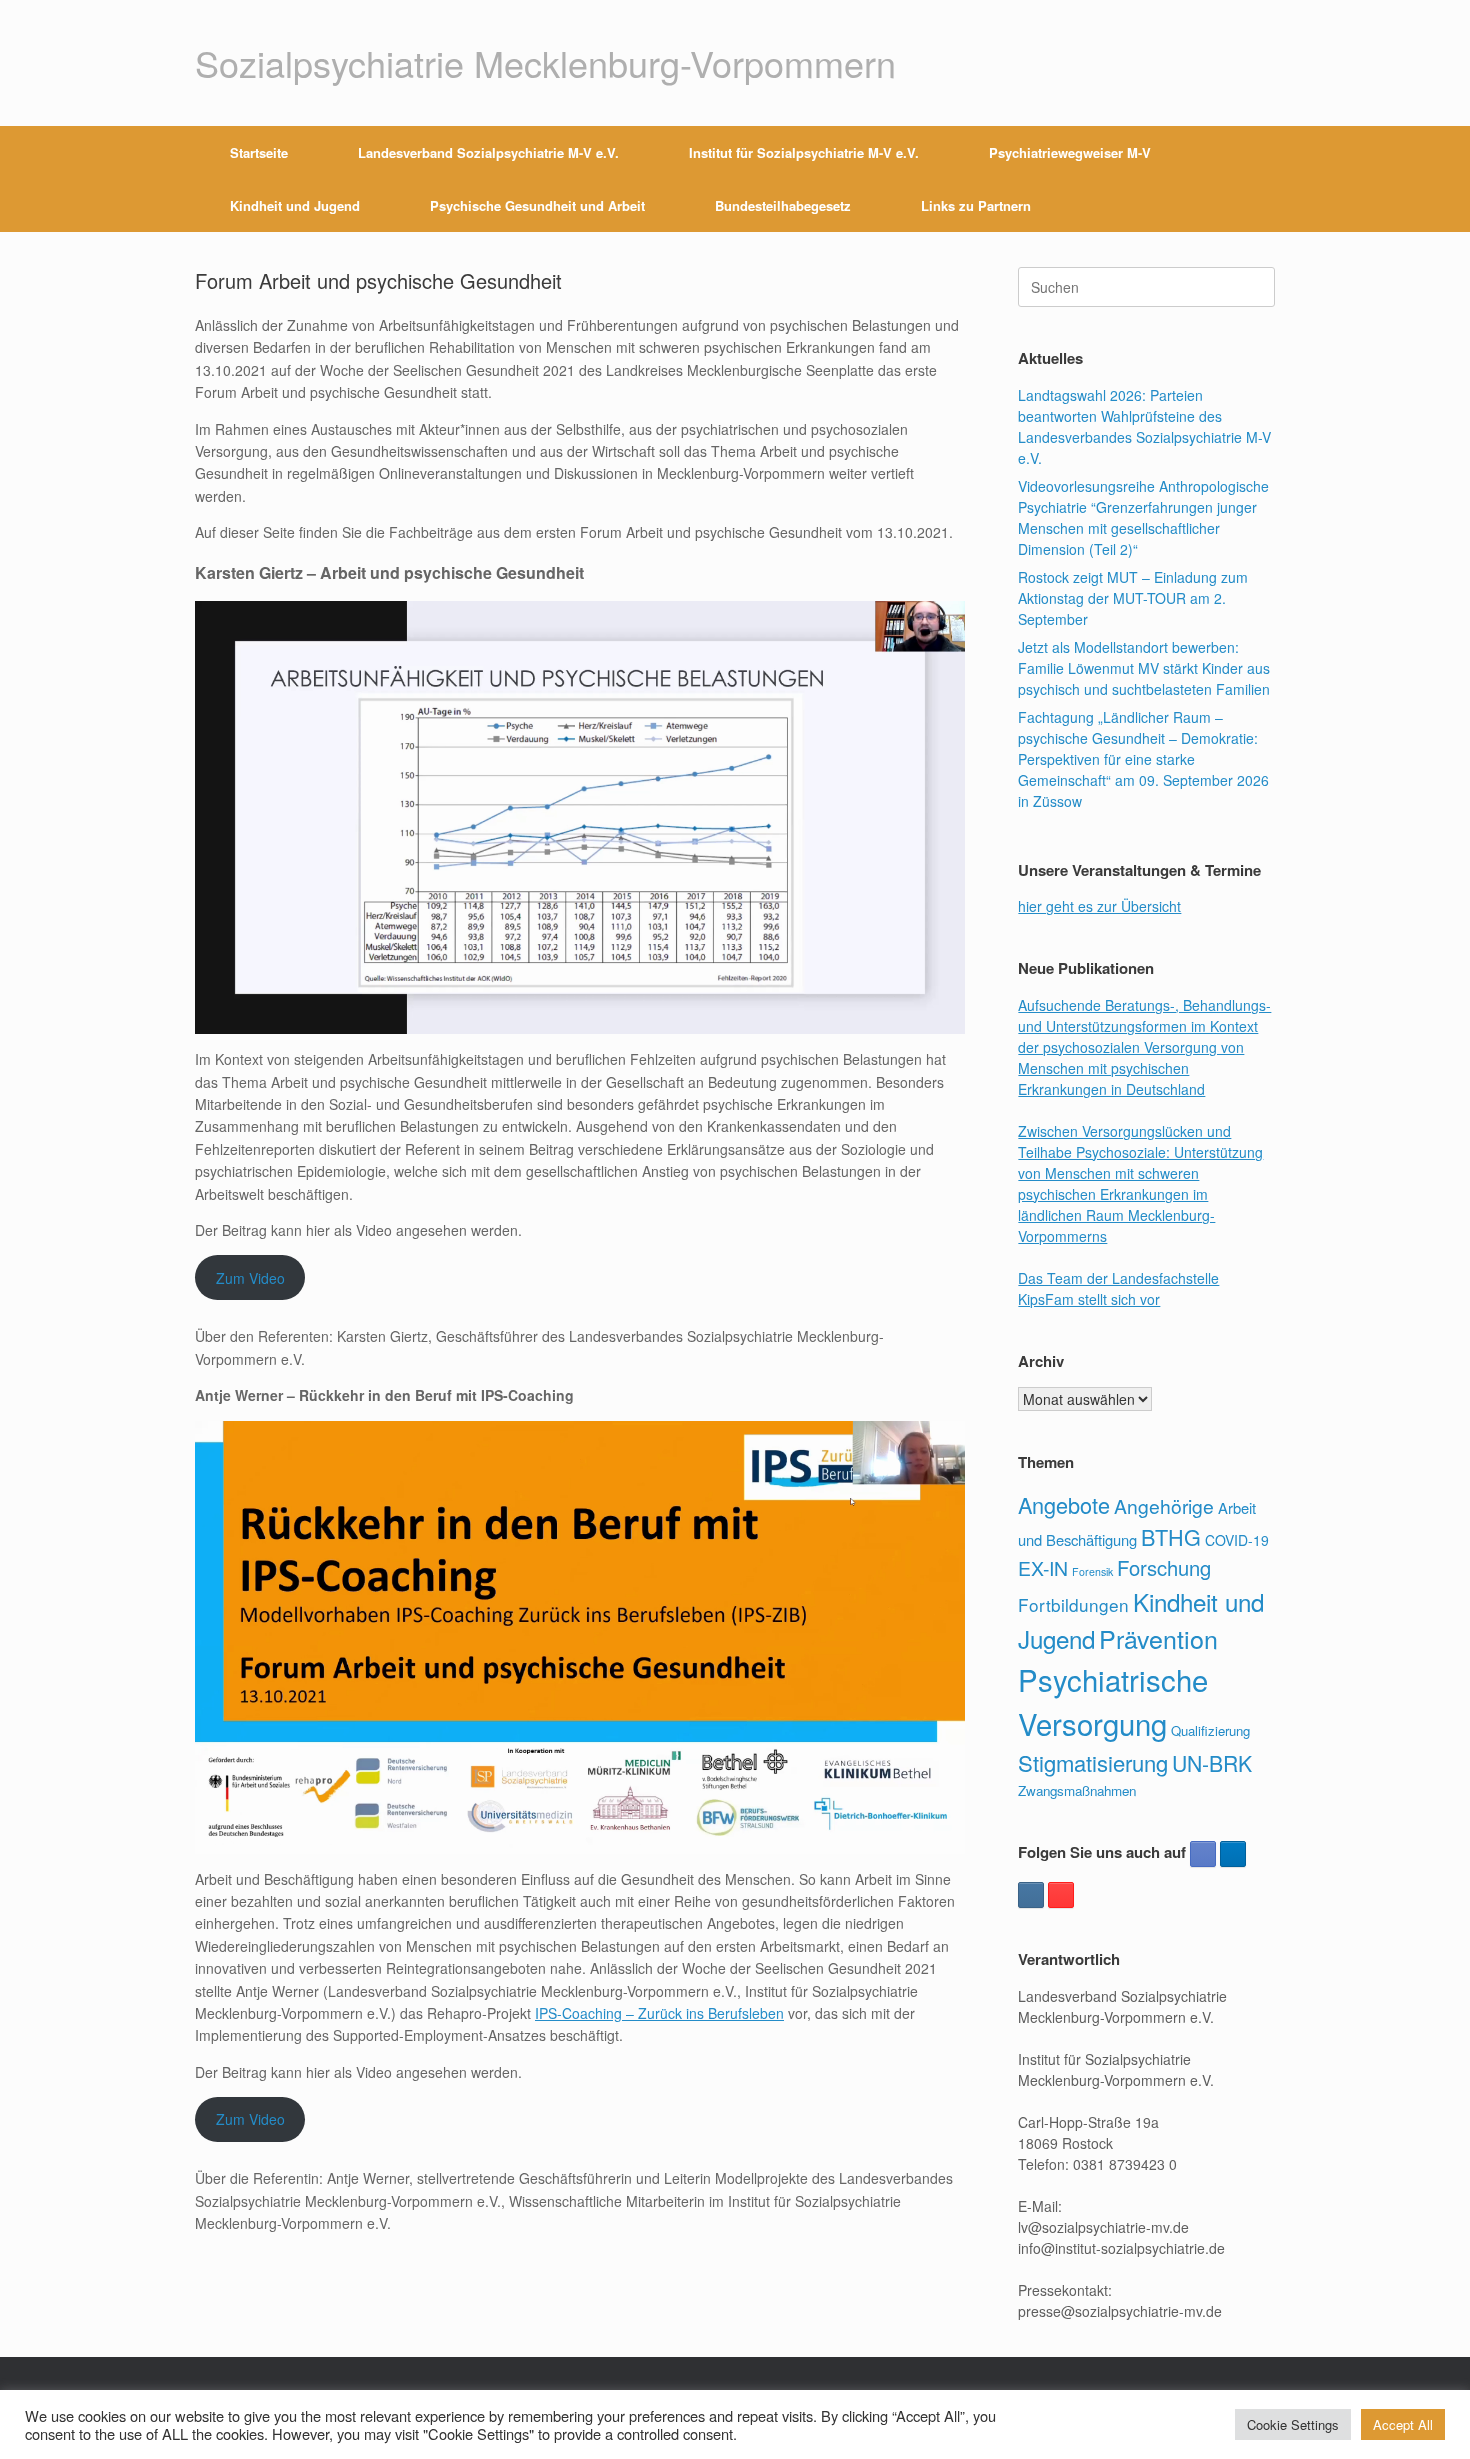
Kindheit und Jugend (295, 205)
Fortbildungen (1073, 1604)
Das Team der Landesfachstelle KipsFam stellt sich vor (1118, 1288)
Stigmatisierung (1093, 1762)
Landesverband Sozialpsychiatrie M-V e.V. (488, 152)
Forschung (1164, 1567)
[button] (1245, 179)
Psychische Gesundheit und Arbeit (537, 205)
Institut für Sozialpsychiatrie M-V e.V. (804, 152)
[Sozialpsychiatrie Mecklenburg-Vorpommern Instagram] (1031, 1895)
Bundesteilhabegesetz (783, 205)
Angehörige (1164, 1505)
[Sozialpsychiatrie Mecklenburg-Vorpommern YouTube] (1061, 1895)
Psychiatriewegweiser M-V (1070, 152)
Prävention (1158, 1638)
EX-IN (1043, 1568)
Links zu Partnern (976, 205)
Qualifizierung (1210, 1730)
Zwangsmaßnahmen (1077, 1790)
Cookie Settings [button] (1293, 2424)
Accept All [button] (1403, 2424)
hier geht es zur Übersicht (1099, 906)
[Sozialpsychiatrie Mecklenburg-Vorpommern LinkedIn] (1233, 1854)
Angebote (1064, 1504)
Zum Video (250, 1278)
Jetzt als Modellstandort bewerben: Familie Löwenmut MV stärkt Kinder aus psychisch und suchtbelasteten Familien (1144, 668)
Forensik (1092, 1571)
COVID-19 (1237, 1540)
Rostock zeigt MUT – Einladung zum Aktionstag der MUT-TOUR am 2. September (1133, 598)
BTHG (1171, 1536)
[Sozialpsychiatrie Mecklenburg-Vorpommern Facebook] (1203, 1854)
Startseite (259, 152)
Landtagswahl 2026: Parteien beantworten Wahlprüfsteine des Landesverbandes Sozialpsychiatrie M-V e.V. (1144, 426)
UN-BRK (1212, 1763)
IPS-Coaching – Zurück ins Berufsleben (659, 2013)
